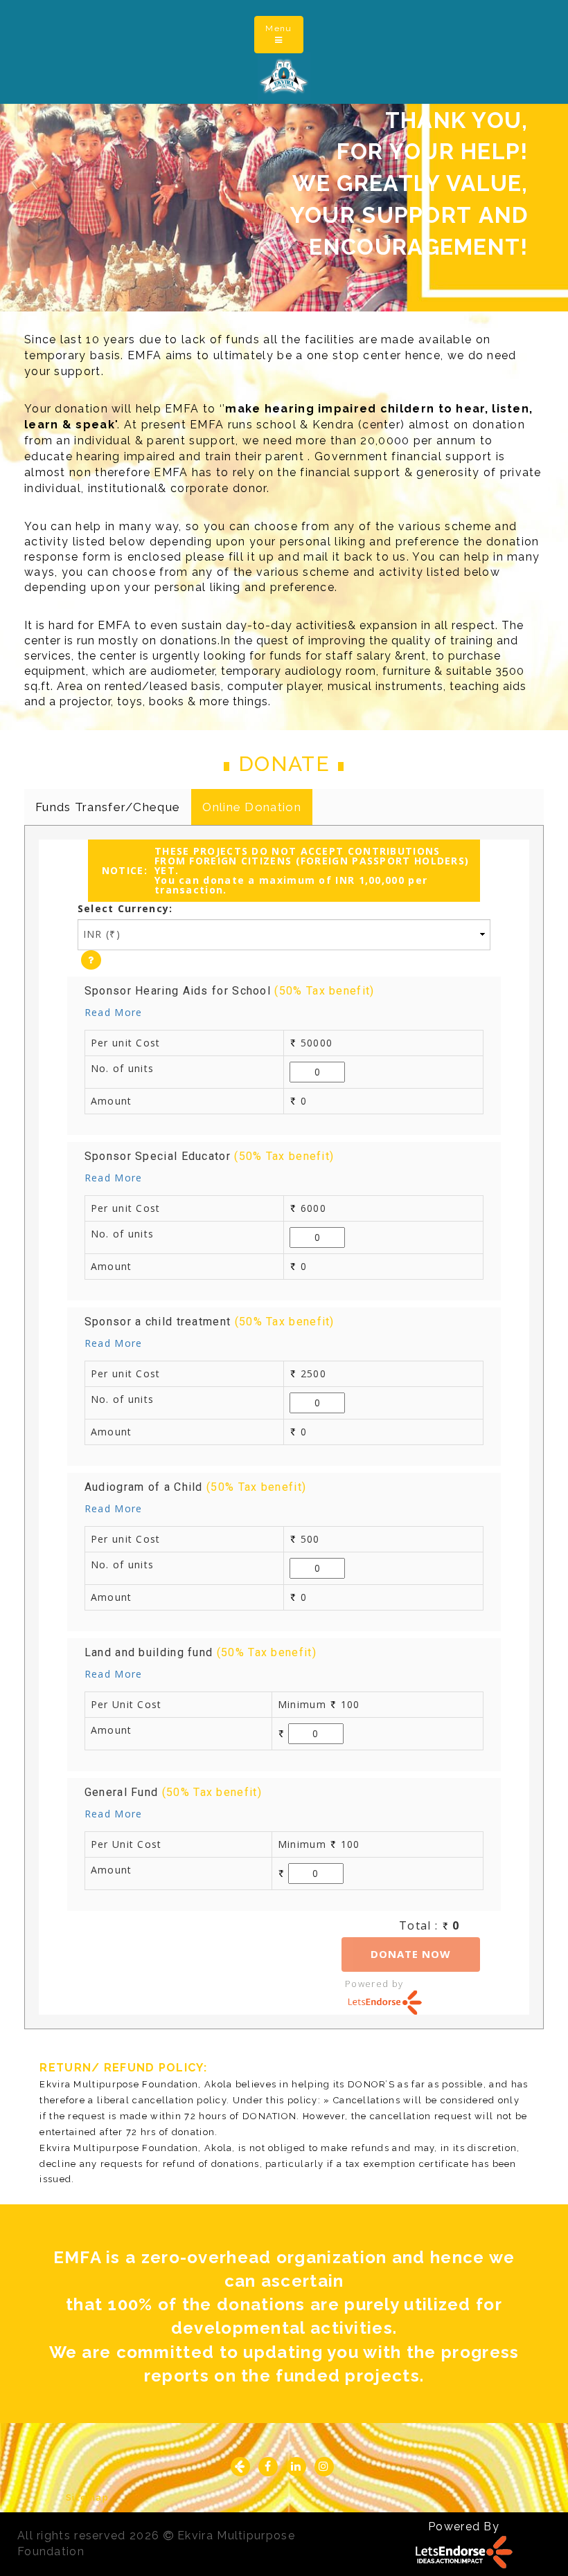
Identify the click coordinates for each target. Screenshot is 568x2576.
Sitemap (87, 2497)
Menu (284, 34)
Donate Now (411, 1954)
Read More (114, 1012)
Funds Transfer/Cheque (108, 807)
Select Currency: (125, 908)
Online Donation (252, 807)
